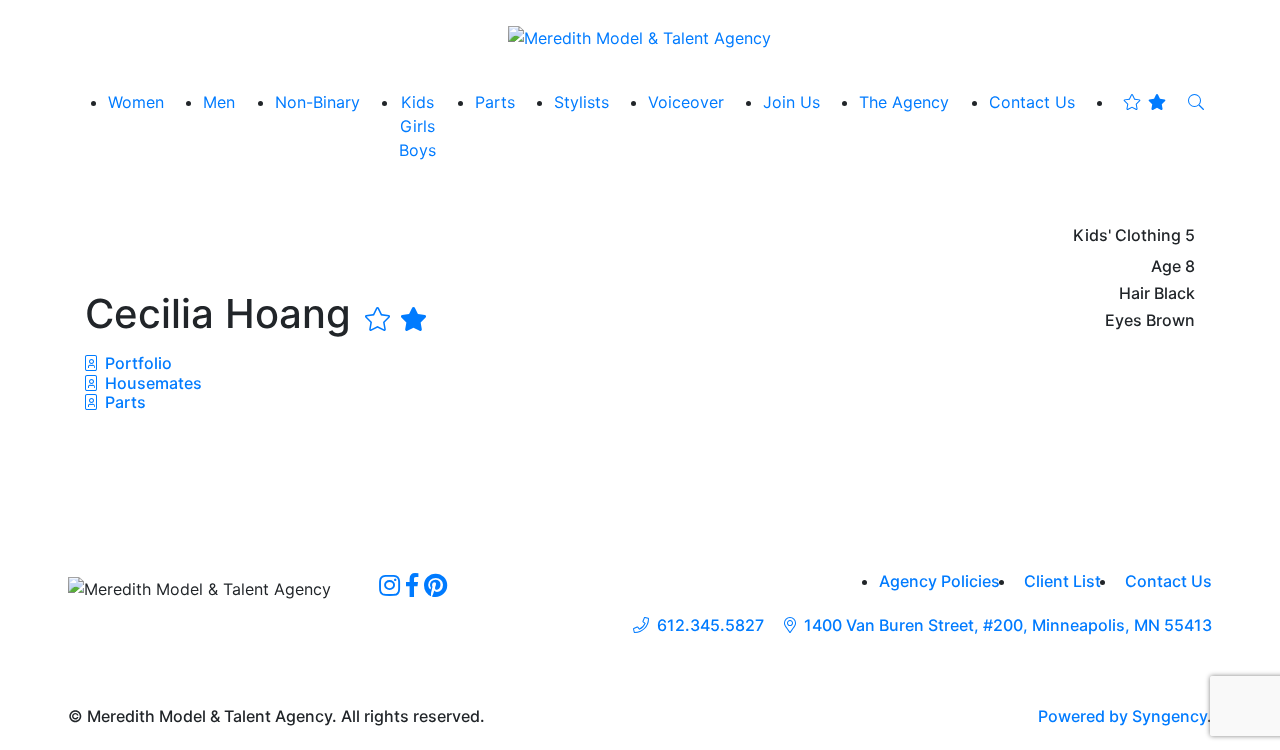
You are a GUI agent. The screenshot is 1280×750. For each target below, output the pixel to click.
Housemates (151, 383)
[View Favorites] (1144, 102)
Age (1166, 266)
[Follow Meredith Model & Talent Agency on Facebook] (412, 585)
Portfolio (136, 363)
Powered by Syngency (1122, 716)
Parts (123, 402)
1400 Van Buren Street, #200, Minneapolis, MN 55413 (1008, 625)
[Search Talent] (1196, 102)
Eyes (1123, 320)
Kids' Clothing (1127, 235)
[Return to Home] (639, 37)
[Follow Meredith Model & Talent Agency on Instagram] (389, 585)
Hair (1134, 293)
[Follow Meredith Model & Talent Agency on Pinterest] (435, 585)
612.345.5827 (710, 625)
